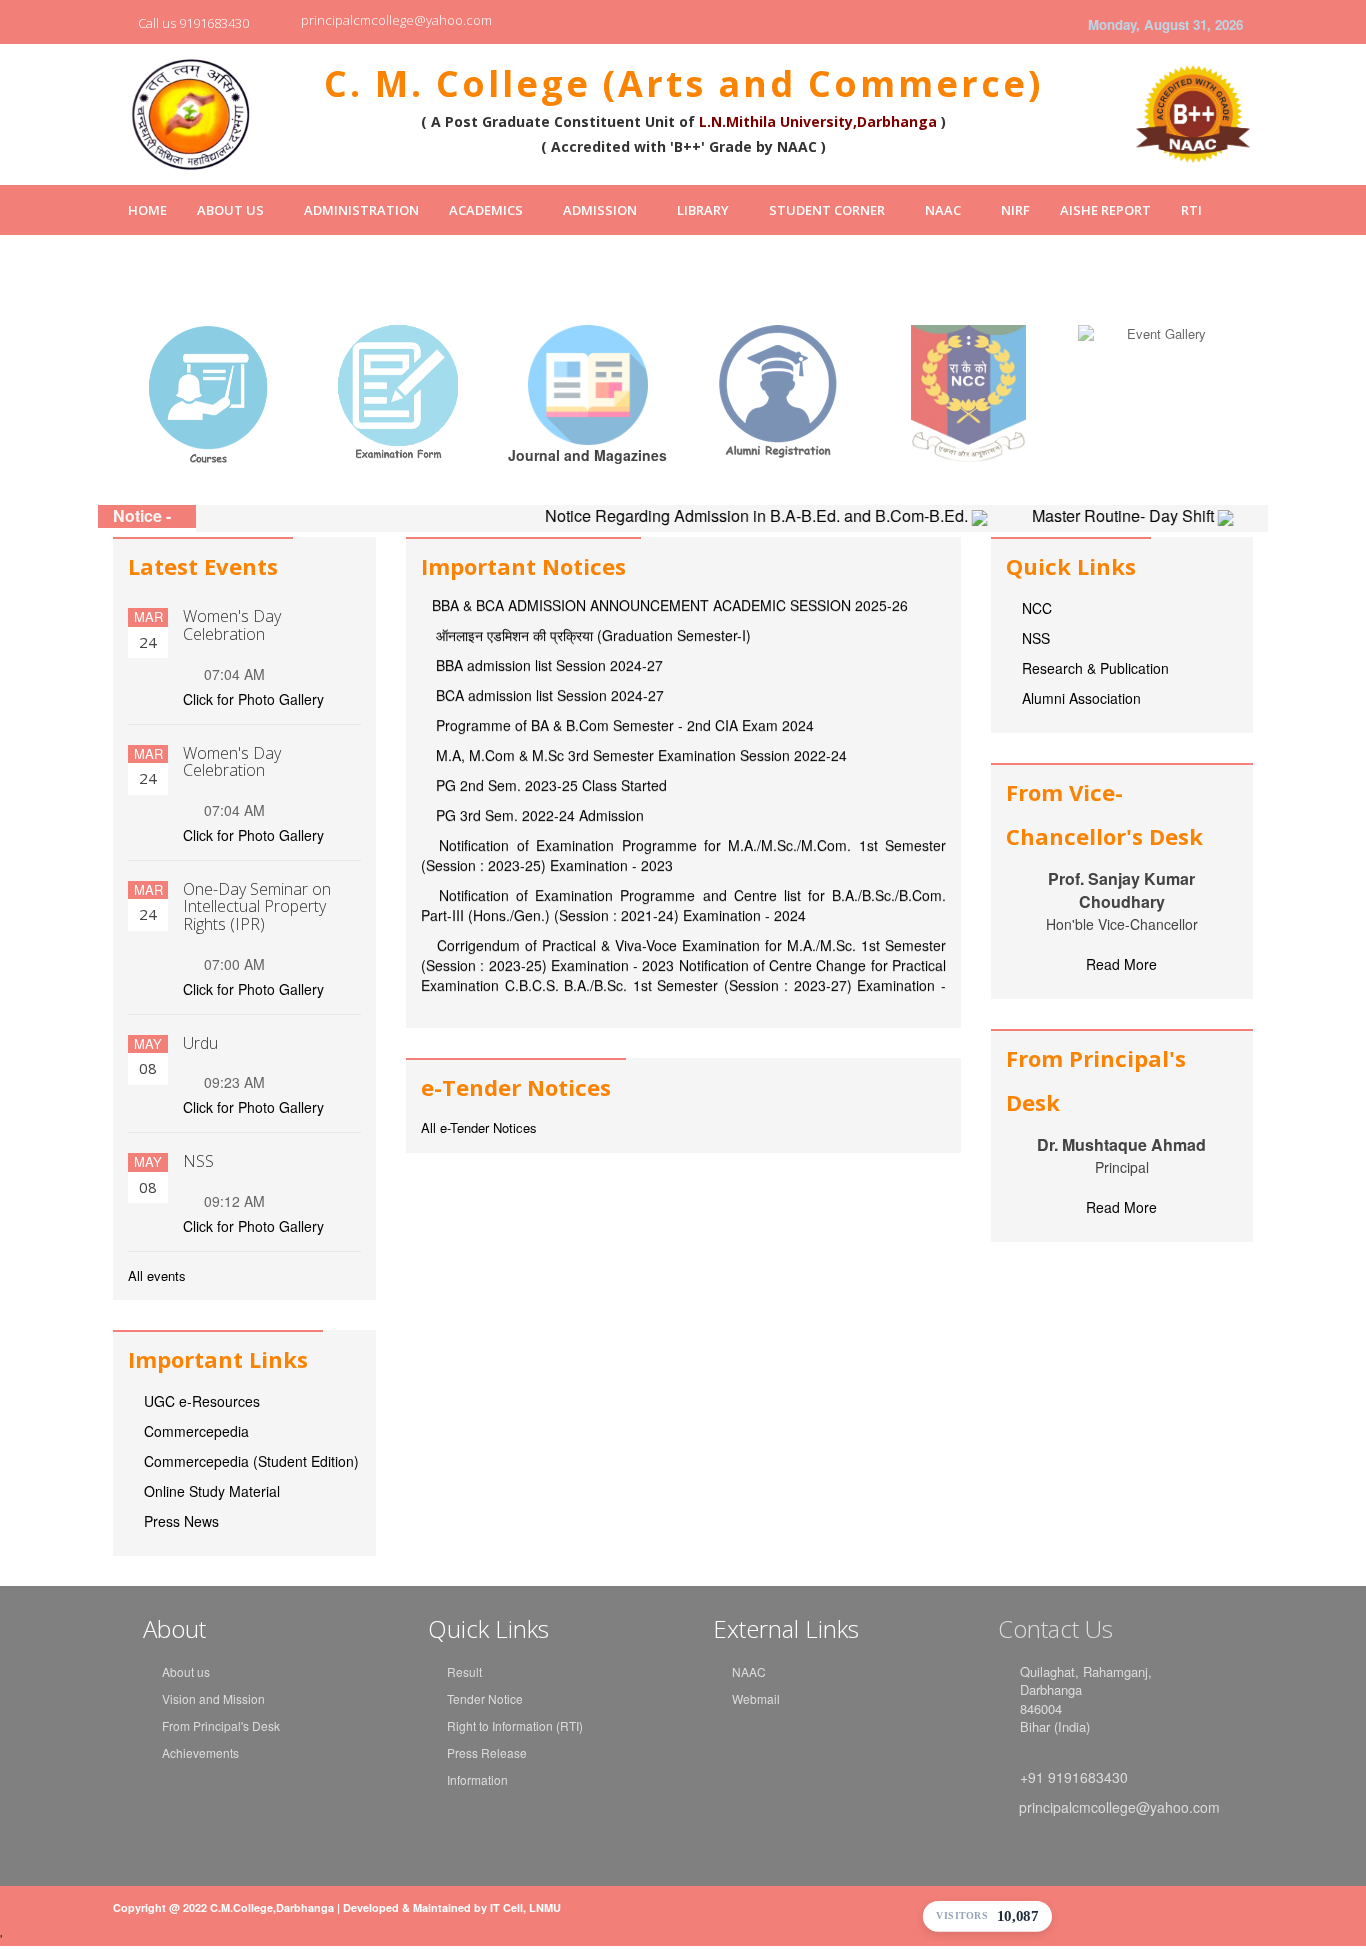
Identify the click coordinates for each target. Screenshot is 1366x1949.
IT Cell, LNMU (525, 1907)
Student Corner (827, 210)
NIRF (1015, 210)
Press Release (487, 1752)
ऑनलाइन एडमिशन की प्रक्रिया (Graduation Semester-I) (591, 599)
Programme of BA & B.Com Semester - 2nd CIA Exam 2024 (623, 689)
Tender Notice (485, 1698)
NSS (1036, 638)
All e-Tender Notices (479, 1128)
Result (464, 1671)
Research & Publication (1095, 668)
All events (157, 1276)
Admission (600, 210)
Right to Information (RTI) (515, 1725)
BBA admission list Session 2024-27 (547, 629)
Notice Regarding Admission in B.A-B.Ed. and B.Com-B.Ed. (713, 515)
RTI (1191, 210)
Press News (181, 1521)
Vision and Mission (213, 1698)
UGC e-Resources (202, 1401)
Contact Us (1055, 1628)
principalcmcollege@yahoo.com (396, 20)
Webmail (756, 1698)
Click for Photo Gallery (253, 699)
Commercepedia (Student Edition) (251, 1461)
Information (477, 1779)
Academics (486, 210)
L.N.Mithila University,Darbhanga (818, 121)
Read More (1121, 964)
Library (703, 210)
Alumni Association (1081, 698)
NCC (1037, 608)
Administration (361, 210)
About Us (230, 210)
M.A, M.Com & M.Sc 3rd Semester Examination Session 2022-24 (639, 719)
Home (147, 210)
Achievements (200, 1752)
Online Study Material (212, 1491)
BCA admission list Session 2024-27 (548, 659)
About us (186, 1671)
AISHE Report (1105, 210)
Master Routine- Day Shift (1080, 515)
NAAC (943, 210)
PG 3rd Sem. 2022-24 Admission (538, 779)
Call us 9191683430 (193, 23)
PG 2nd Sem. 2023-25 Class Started (549, 749)
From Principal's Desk (221, 1725)
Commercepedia (196, 1431)
